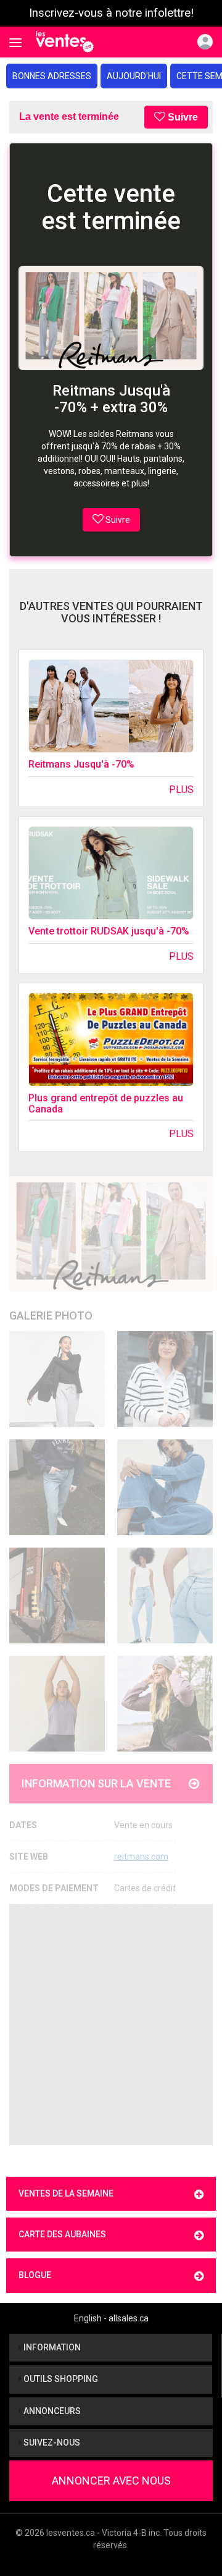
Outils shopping (60, 2379)
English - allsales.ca (111, 2318)
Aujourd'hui (134, 76)
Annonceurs (51, 2411)
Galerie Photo (51, 1316)
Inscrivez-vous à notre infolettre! (111, 13)
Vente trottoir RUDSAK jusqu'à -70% (109, 931)
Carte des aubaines (62, 2234)
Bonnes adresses (52, 76)
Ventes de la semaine (66, 2193)
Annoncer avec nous (111, 2481)
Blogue (35, 2275)
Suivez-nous (51, 2443)
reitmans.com (141, 1857)
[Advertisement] (111, 2025)
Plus (181, 790)
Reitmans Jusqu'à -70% (81, 764)
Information (51, 2347)
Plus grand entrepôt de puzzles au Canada (106, 1104)
